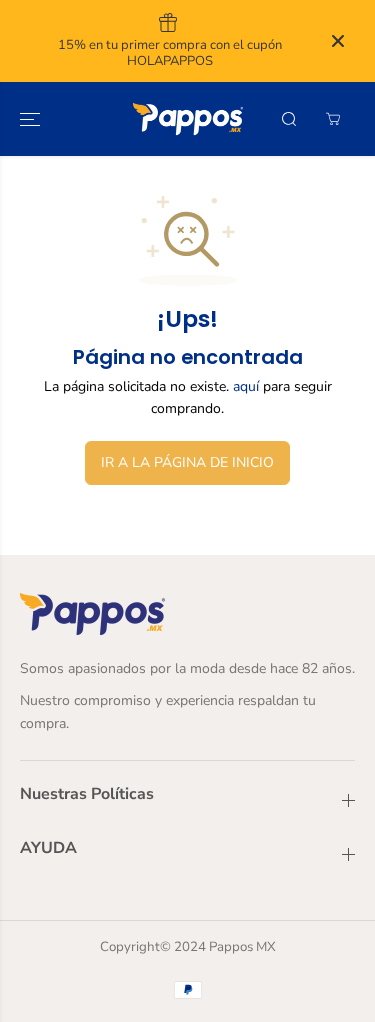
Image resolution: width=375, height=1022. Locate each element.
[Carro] (333, 119)
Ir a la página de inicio (187, 462)
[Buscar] (289, 119)
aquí (246, 386)
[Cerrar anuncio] (338, 41)
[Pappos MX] (188, 119)
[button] (32, 119)
